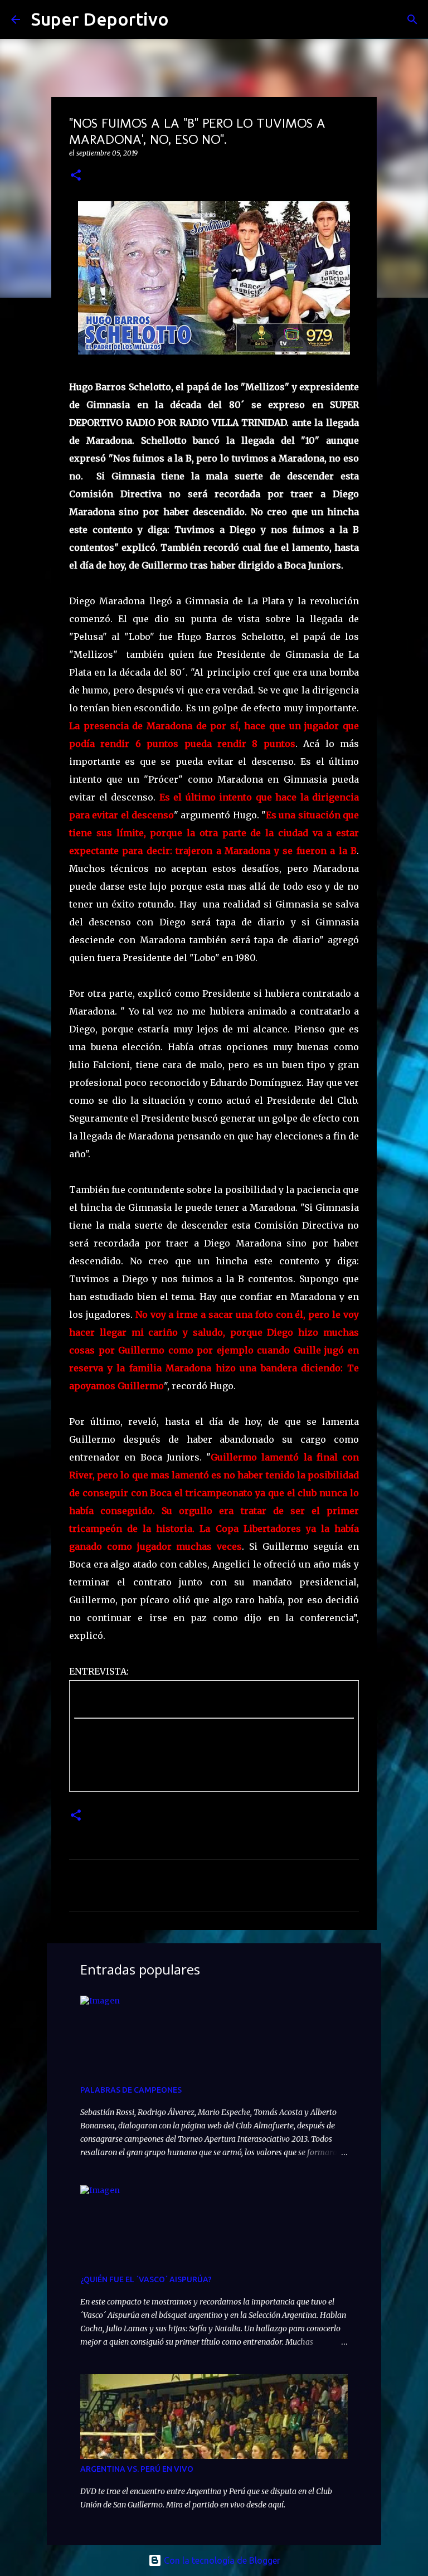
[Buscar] (184, 20)
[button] (76, 176)
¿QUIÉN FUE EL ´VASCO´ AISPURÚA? (146, 2279)
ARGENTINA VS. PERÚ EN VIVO (137, 2469)
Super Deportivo (100, 19)
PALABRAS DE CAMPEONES (131, 2090)
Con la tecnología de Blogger (221, 2560)
